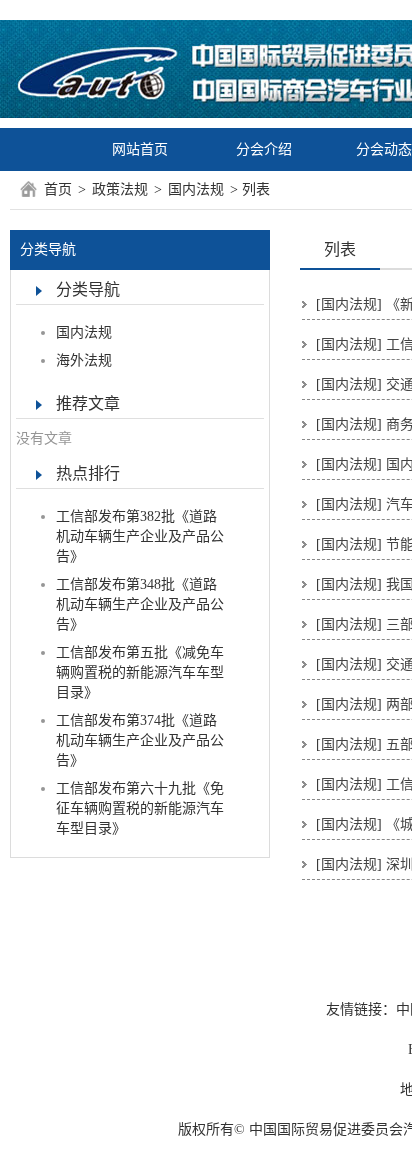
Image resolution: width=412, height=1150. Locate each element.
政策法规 (120, 189)
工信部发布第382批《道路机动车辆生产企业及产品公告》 (140, 536)
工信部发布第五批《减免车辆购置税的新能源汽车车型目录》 (140, 672)
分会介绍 (264, 149)
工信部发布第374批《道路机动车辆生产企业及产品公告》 (140, 740)
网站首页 (140, 149)
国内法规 (196, 189)
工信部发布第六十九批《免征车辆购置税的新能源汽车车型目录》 (140, 808)
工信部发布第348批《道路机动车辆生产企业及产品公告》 (140, 604)
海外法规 (84, 360)
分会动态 (384, 149)
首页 (58, 189)
